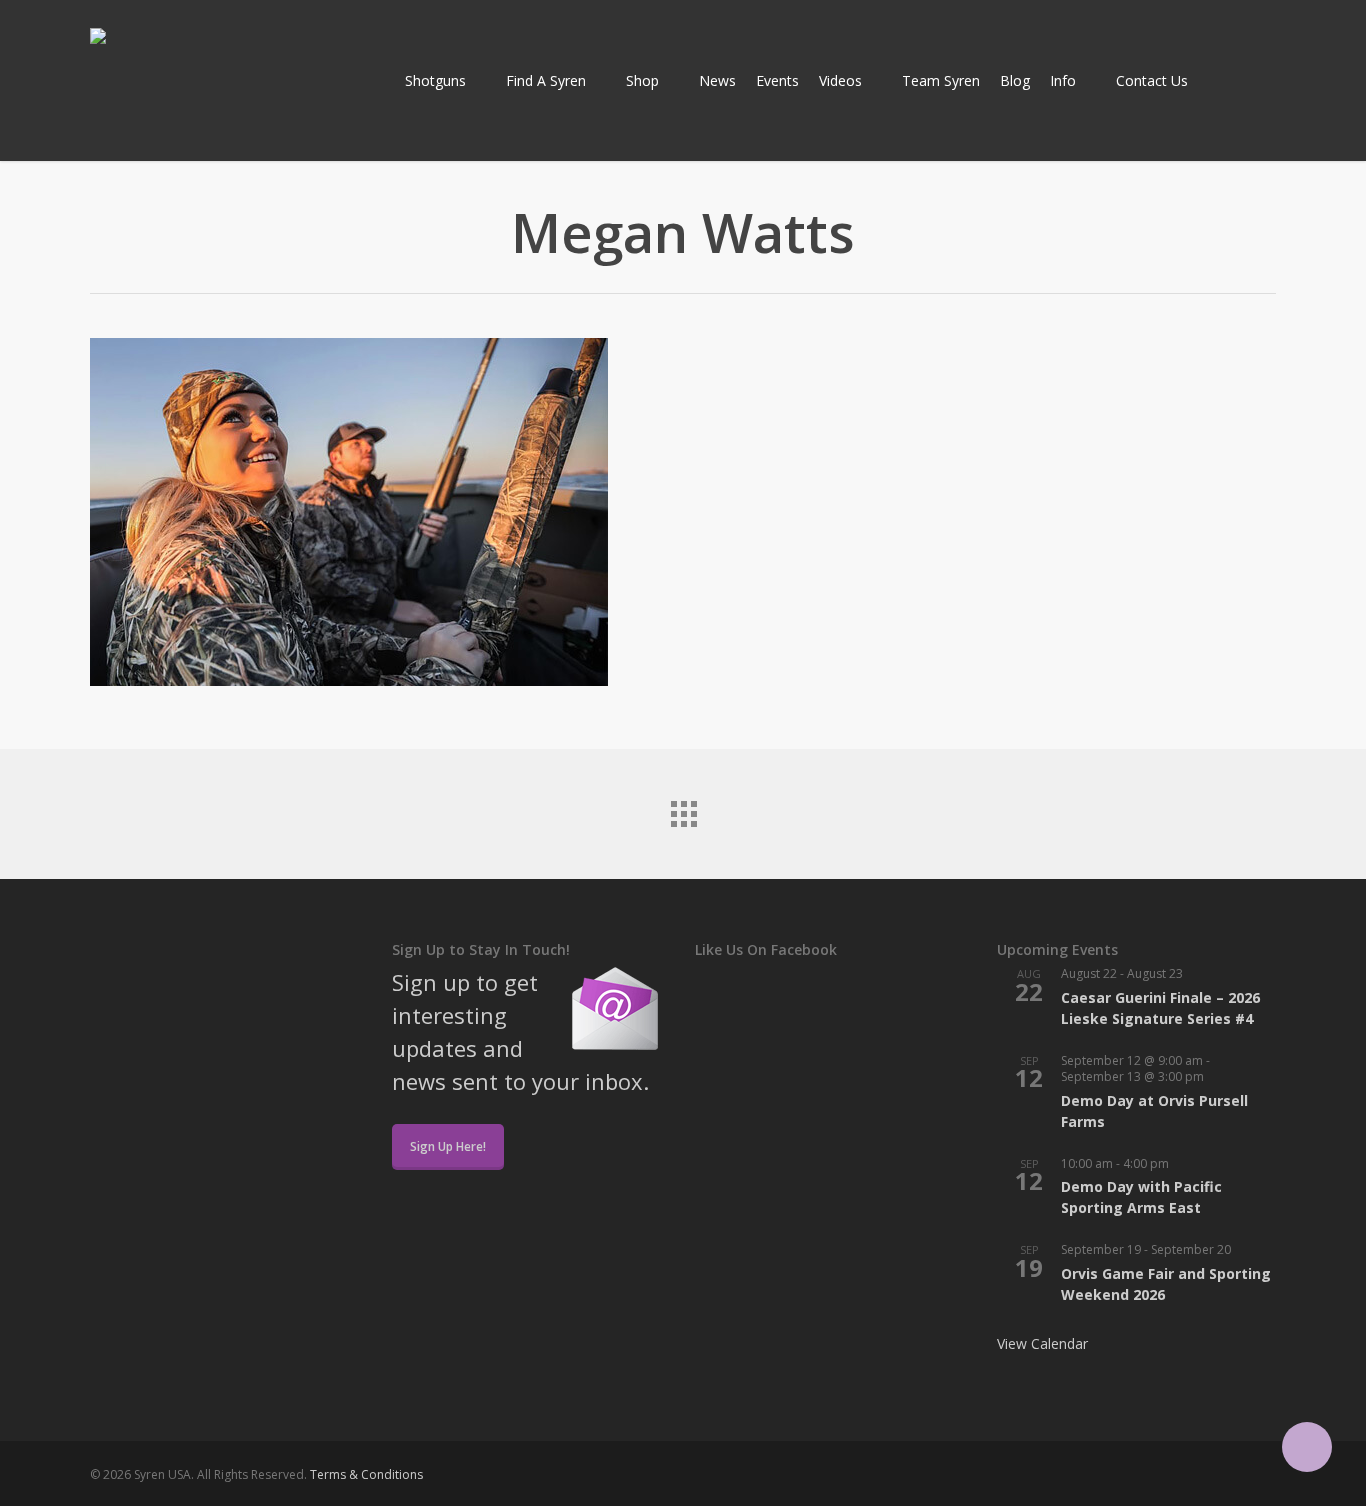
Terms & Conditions (366, 1474)
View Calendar (1042, 1343)
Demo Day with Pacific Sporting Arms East (1141, 1197)
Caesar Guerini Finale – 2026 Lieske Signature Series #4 (1160, 1008)
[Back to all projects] (683, 809)
